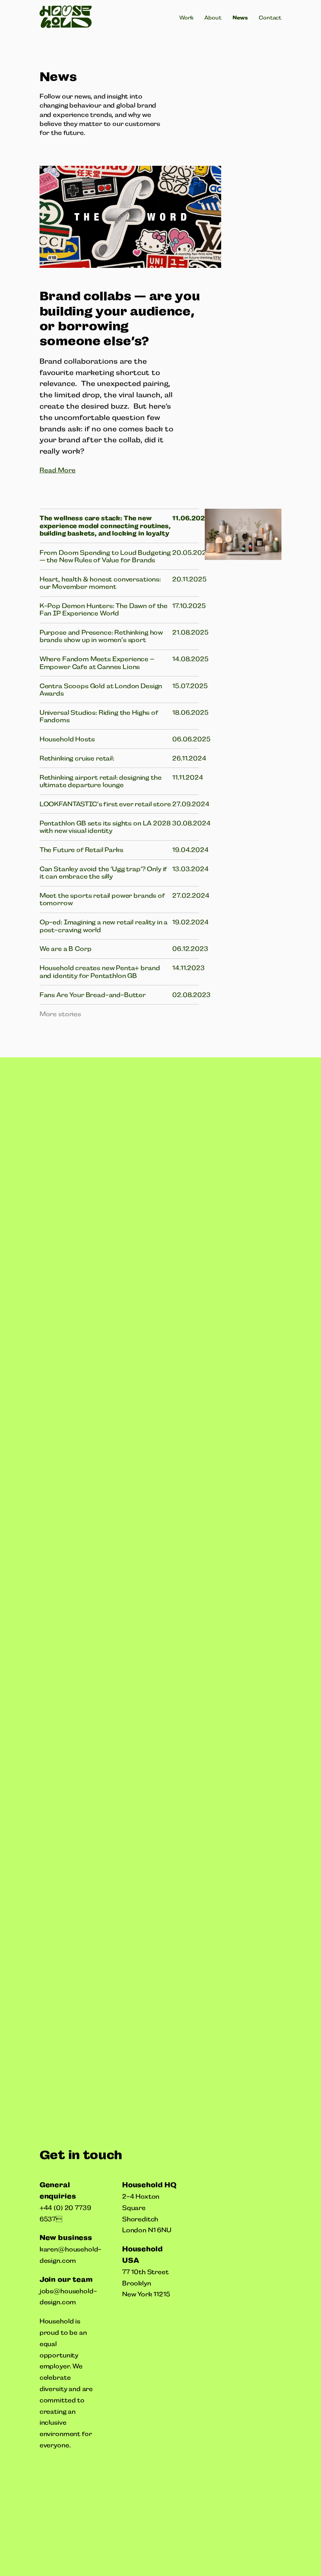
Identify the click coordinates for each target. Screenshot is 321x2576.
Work (186, 18)
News (240, 18)
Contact (270, 18)
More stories (60, 1014)
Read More (58, 470)
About (213, 18)
